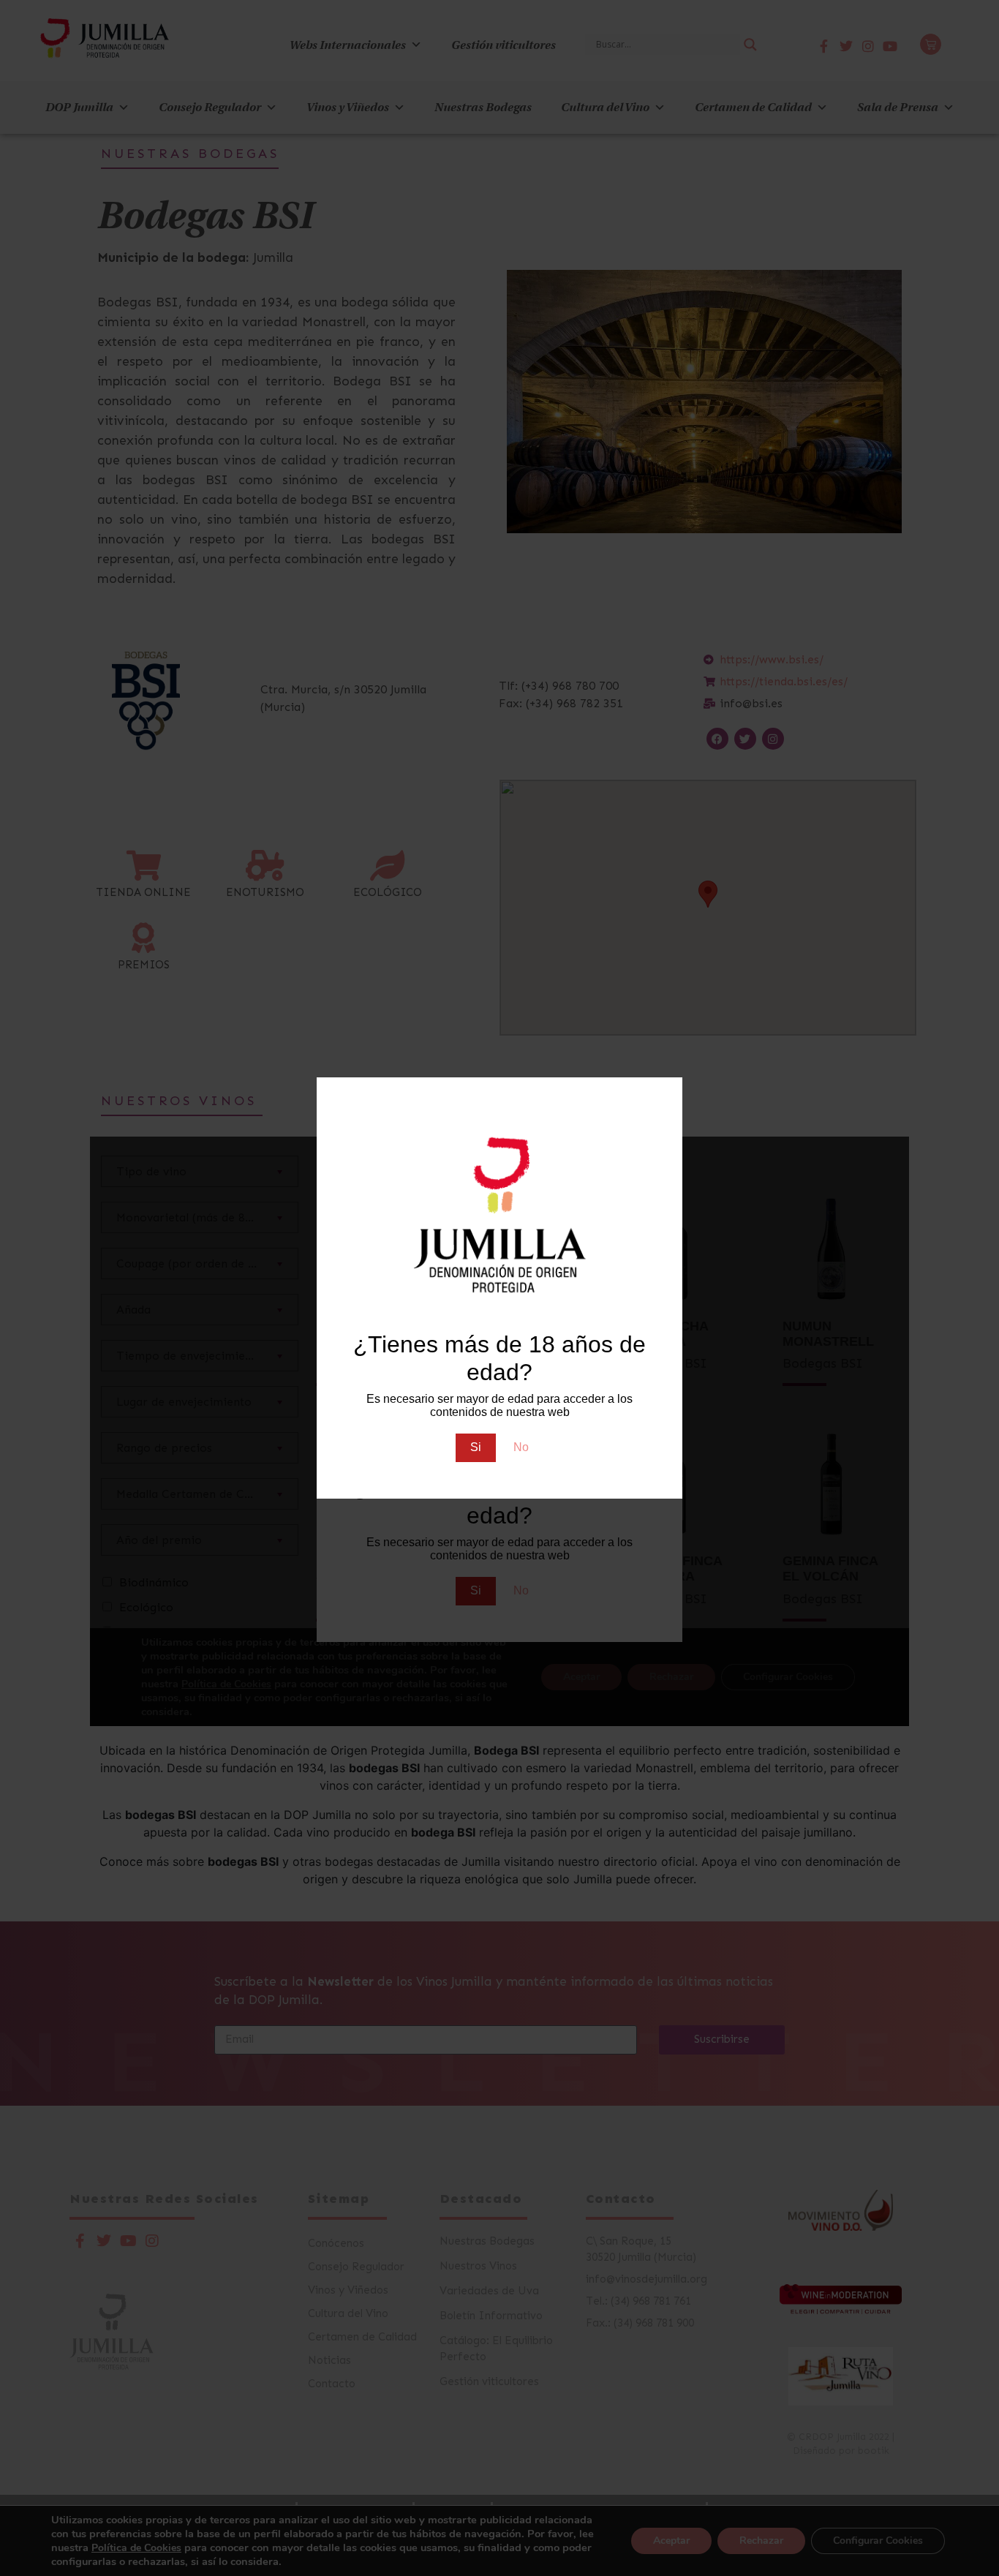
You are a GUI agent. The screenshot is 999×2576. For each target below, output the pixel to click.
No (521, 1447)
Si (476, 1447)
